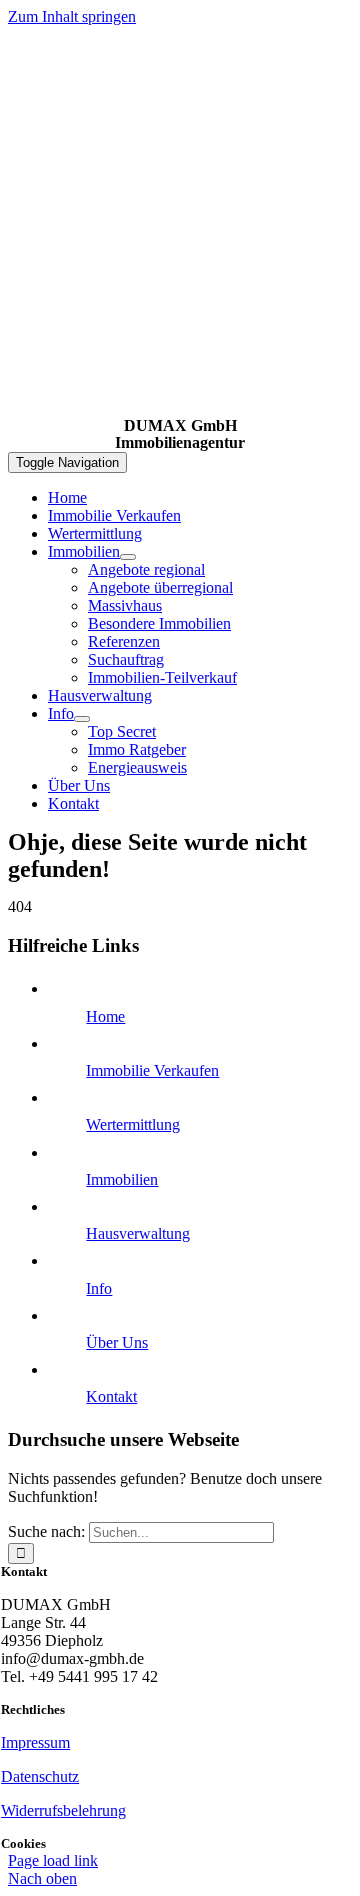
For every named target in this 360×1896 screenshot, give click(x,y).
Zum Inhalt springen (72, 16)
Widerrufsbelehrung (63, 1810)
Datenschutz (40, 1776)
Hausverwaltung (138, 1233)
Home (105, 1016)
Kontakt (111, 1396)
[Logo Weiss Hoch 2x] (180, 408)
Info (99, 1288)
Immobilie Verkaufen (152, 1070)
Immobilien (122, 1179)
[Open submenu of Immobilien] (128, 557)
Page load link (53, 1860)
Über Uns (117, 1342)
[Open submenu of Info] (82, 719)
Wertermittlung (133, 1124)
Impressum (35, 1742)
